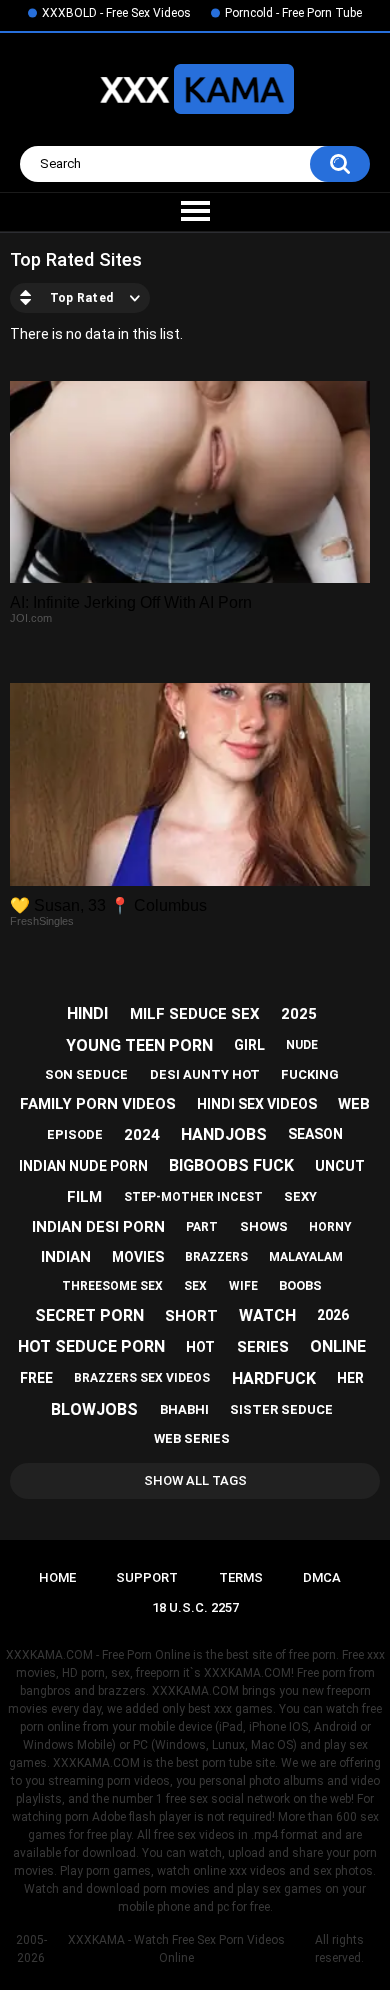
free (36, 1378)
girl (249, 1045)
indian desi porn (98, 1227)
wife (243, 1286)
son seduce (86, 1074)
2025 (299, 1014)
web (354, 1104)
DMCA (322, 1577)
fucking (310, 1074)
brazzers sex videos (142, 1378)
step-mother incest (193, 1197)
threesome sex (112, 1286)
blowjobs (94, 1409)
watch (267, 1315)
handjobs (224, 1134)
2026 (333, 1315)
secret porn (89, 1315)
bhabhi (184, 1409)
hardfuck (274, 1378)
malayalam (306, 1257)
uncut (340, 1166)
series (263, 1347)
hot (200, 1347)
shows (264, 1226)
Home (57, 1577)
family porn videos (98, 1104)
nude (302, 1045)
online (338, 1346)
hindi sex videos (257, 1104)
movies (138, 1257)
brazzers (216, 1257)
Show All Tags (195, 1480)
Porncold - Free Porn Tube (293, 13)
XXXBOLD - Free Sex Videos (116, 13)
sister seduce (281, 1409)
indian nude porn (83, 1166)
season (315, 1134)
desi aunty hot (205, 1074)
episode (75, 1134)
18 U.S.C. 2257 (195, 1607)
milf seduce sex (195, 1014)
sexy (300, 1196)
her (350, 1378)
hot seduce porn (91, 1346)
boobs (300, 1285)
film (84, 1197)
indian (66, 1257)
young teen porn (139, 1045)
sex (195, 1286)
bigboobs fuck (231, 1165)
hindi (87, 1013)
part (202, 1227)
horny (330, 1227)
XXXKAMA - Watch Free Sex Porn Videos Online (176, 1949)
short (191, 1316)
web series (192, 1438)
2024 (142, 1135)
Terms (241, 1577)
